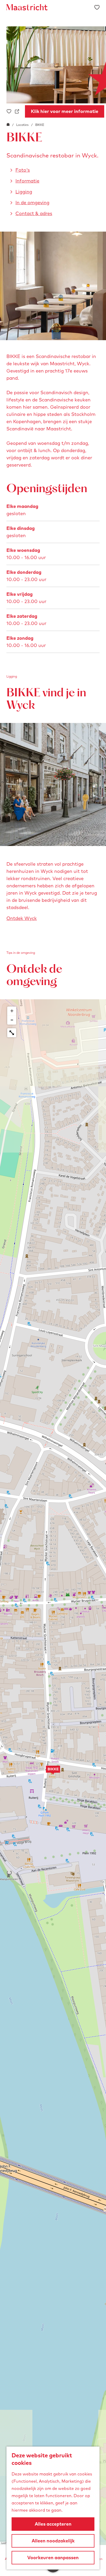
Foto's (23, 170)
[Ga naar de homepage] (27, 7)
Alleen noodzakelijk (53, 2541)
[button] (53, 1772)
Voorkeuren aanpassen (53, 2558)
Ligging (24, 192)
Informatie (27, 181)
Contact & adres (34, 213)
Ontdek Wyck (22, 918)
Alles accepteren (53, 2524)
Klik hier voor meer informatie (65, 111)
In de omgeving (32, 203)
